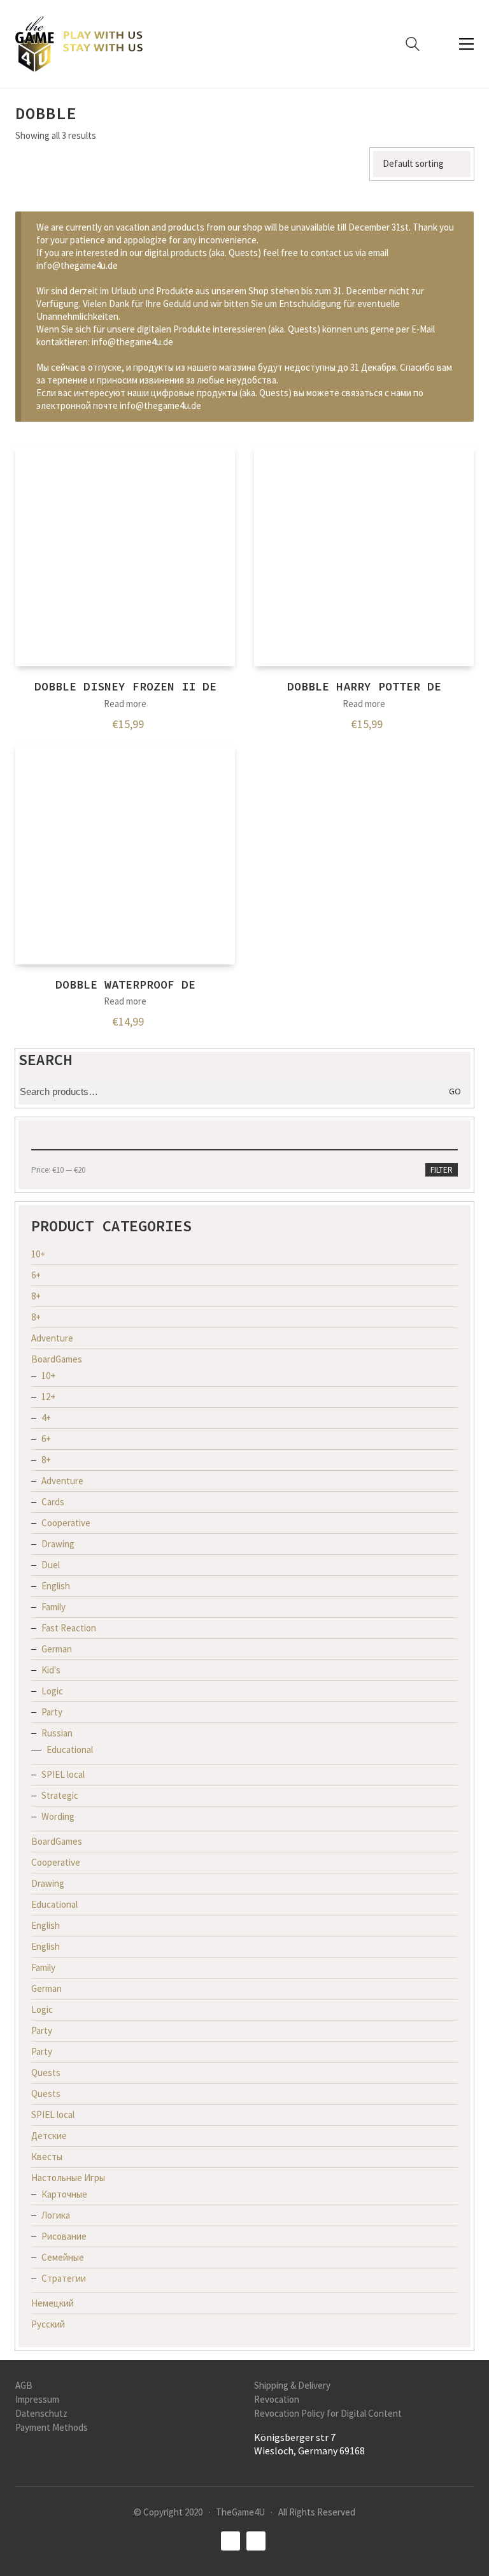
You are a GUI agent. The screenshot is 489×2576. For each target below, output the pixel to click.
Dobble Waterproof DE (125, 984)
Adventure (52, 1338)
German (57, 1649)
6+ (36, 1275)
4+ (46, 1418)
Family (53, 1607)
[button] (466, 44)
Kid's (51, 1670)
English (56, 1586)
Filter (442, 1170)
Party (52, 1712)
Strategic (60, 1795)
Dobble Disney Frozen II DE (125, 686)
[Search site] (413, 46)
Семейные (63, 2257)
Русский (48, 2324)
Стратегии (64, 2278)
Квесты (47, 2157)
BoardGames (57, 1359)
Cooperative (66, 1523)
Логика (56, 2215)
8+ (36, 1296)
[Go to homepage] (79, 44)
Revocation (277, 2399)
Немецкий (53, 2303)
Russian (57, 1733)
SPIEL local (63, 1774)
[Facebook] (230, 2541)
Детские (49, 2136)
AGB (24, 2385)
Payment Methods (52, 2427)
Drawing (58, 1544)
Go (455, 1091)
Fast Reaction (69, 1628)
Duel (51, 1565)
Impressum (37, 2399)
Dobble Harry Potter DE (364, 686)
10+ (38, 1254)
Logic (52, 1691)
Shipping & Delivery (292, 2385)
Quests (46, 2072)
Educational (70, 1750)
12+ (48, 1397)
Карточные (64, 2194)
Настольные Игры (68, 2178)
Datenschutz (41, 2413)
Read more (125, 704)
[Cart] (439, 44)
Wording (58, 1816)
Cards (53, 1502)
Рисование (64, 2236)
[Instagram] (256, 2541)
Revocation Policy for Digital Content (328, 2413)
